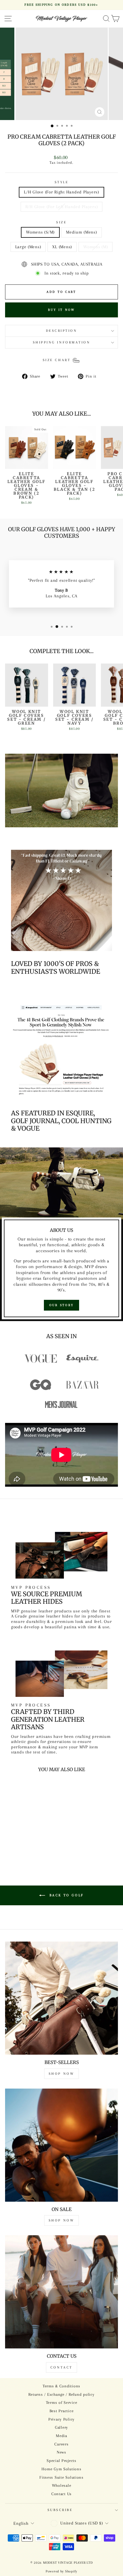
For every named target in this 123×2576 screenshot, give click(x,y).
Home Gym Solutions (61, 2469)
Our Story (62, 1305)
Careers (61, 2444)
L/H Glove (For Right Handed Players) (61, 192)
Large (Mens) (28, 247)
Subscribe (60, 2510)
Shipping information (62, 342)
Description (62, 331)
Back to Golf (66, 1895)
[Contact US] (61, 2292)
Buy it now (62, 310)
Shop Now (62, 2074)
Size (61, 222)
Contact (61, 2367)
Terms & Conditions (61, 2386)
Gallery (61, 2427)
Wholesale (62, 2485)
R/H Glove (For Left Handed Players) (62, 207)
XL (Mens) (62, 247)
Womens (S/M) (40, 232)
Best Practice (62, 2411)
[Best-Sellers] (61, 1998)
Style (62, 182)
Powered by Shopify (61, 2571)
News (61, 2452)
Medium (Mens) (82, 232)
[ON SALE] (61, 2145)
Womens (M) (96, 247)
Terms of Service (62, 2402)
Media (61, 2436)
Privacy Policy (61, 2419)
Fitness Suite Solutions (61, 2477)
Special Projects (61, 2461)
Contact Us (61, 2494)
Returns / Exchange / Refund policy (61, 2394)
